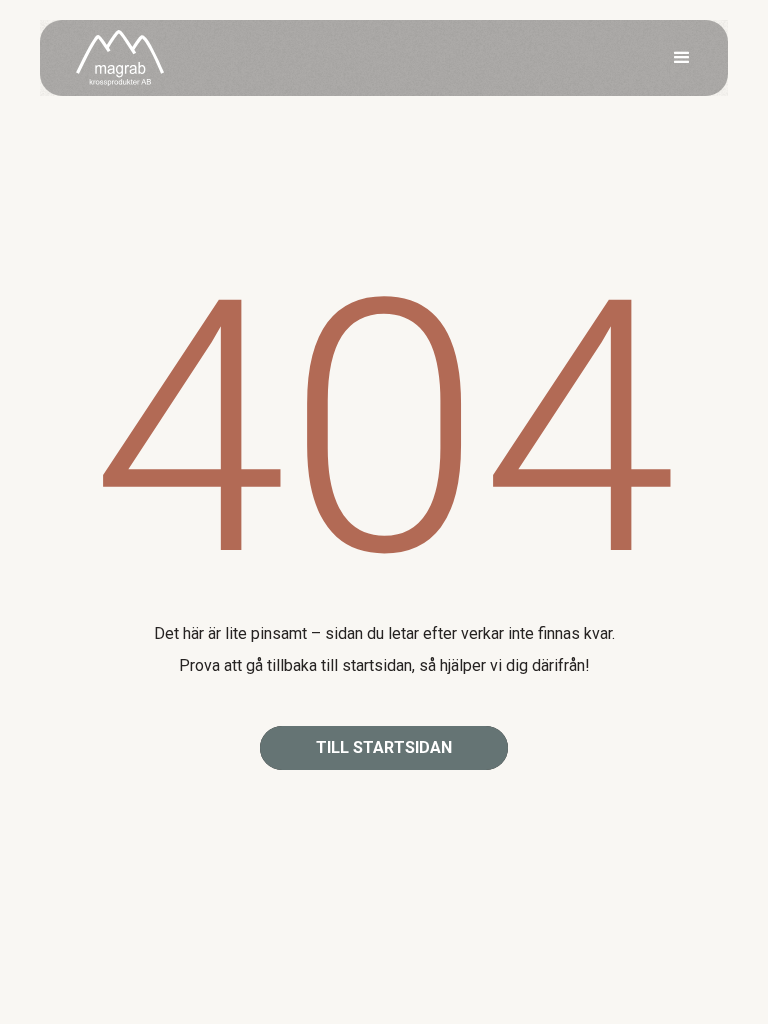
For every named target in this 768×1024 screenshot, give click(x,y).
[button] (682, 58)
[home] (120, 58)
